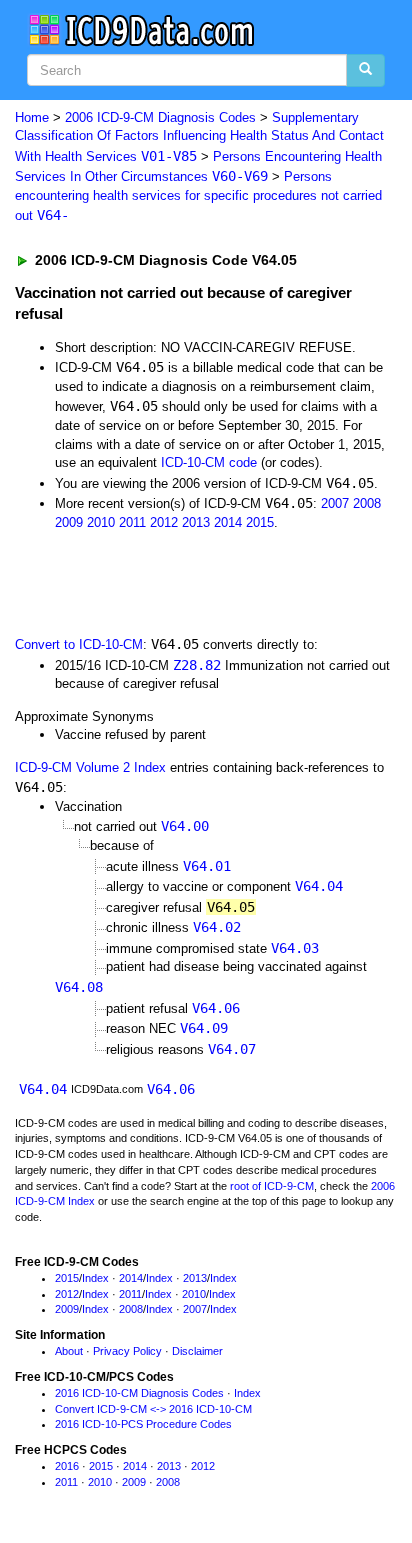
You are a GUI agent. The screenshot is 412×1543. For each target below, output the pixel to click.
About (69, 1351)
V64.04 (319, 886)
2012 (164, 522)
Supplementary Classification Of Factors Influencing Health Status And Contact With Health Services (199, 137)
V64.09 (204, 1028)
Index (95, 1278)
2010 (101, 522)
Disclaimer (197, 1351)
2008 (367, 503)
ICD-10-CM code (209, 462)
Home (32, 117)
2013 (196, 522)
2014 (228, 522)
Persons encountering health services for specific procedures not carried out (198, 196)
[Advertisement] (160, 581)
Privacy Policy (127, 1351)
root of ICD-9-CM (272, 1186)
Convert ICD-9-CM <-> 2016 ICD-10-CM (153, 1409)
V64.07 (232, 1049)
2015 (260, 522)
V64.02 (217, 927)
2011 (132, 522)
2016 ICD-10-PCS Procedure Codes (143, 1424)
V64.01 (207, 866)
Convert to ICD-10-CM (79, 644)
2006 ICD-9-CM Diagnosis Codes (160, 117)
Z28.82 (197, 665)
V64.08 (79, 987)
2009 (69, 522)
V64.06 (216, 1008)
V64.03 (295, 948)
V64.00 (185, 826)
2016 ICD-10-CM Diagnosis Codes (139, 1393)
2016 (67, 1466)
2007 (335, 503)
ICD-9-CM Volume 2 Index (90, 767)
